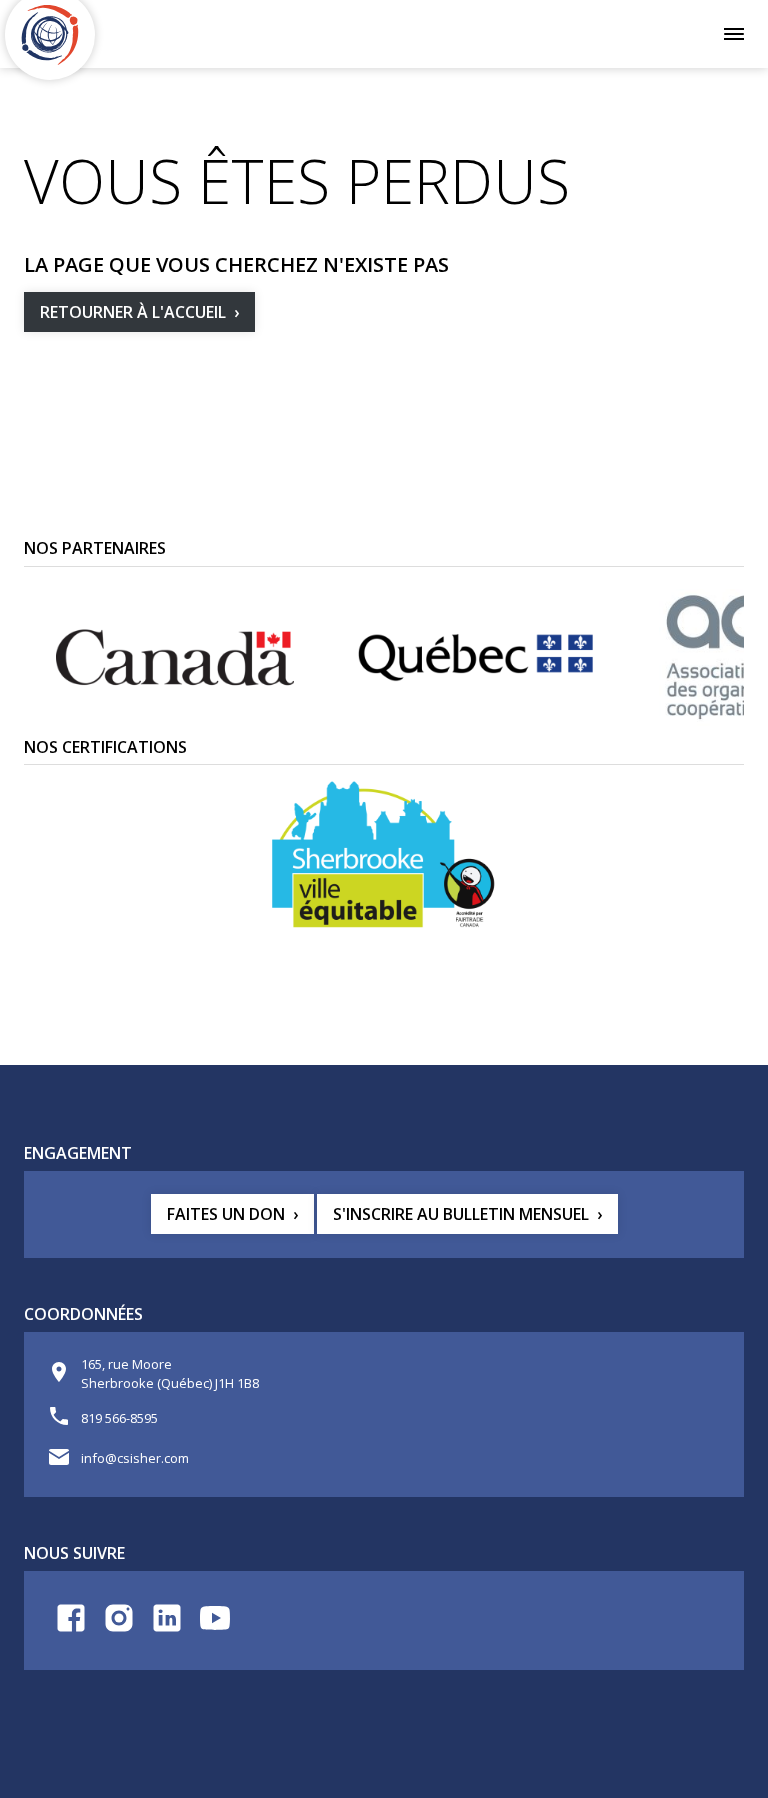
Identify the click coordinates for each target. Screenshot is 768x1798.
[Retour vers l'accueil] (50, 35)
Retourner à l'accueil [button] (133, 312)
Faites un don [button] (226, 1214)
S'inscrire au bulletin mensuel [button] (461, 1214)
